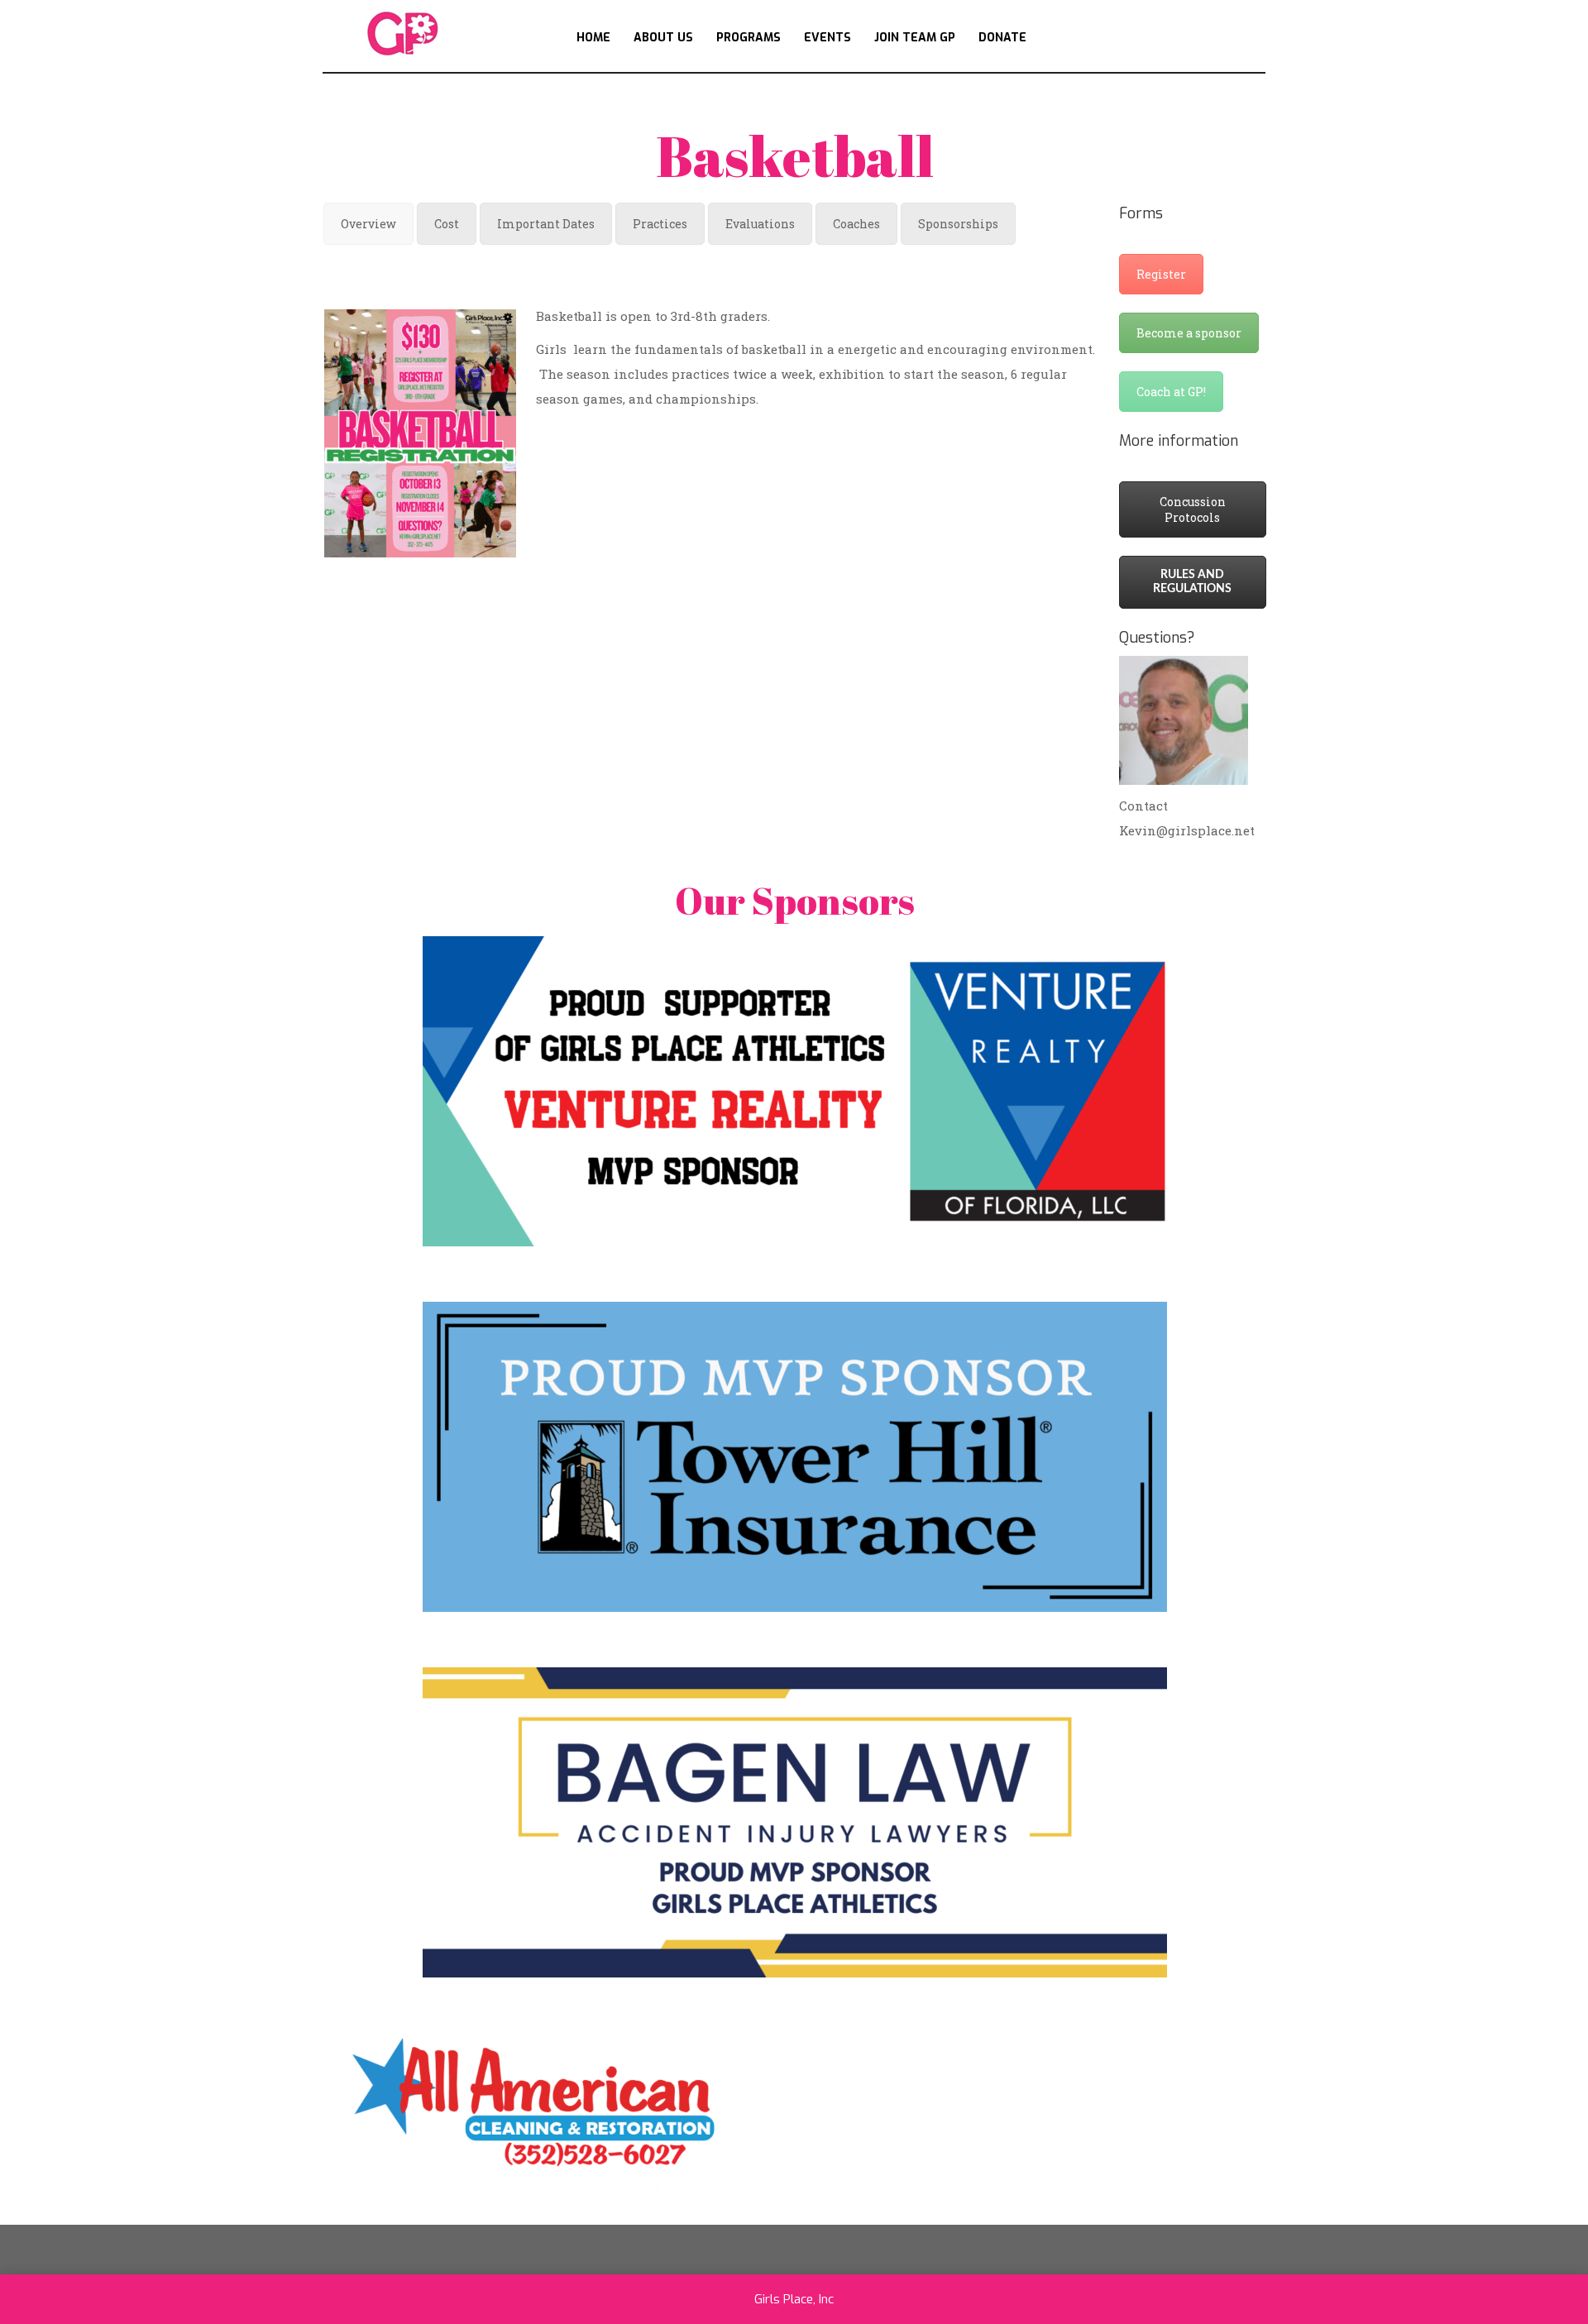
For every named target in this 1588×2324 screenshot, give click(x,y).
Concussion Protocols (1193, 509)
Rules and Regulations (1192, 582)
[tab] (368, 224)
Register (1161, 274)
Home (593, 38)
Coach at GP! (1171, 392)
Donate (1002, 38)
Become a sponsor (1189, 333)
